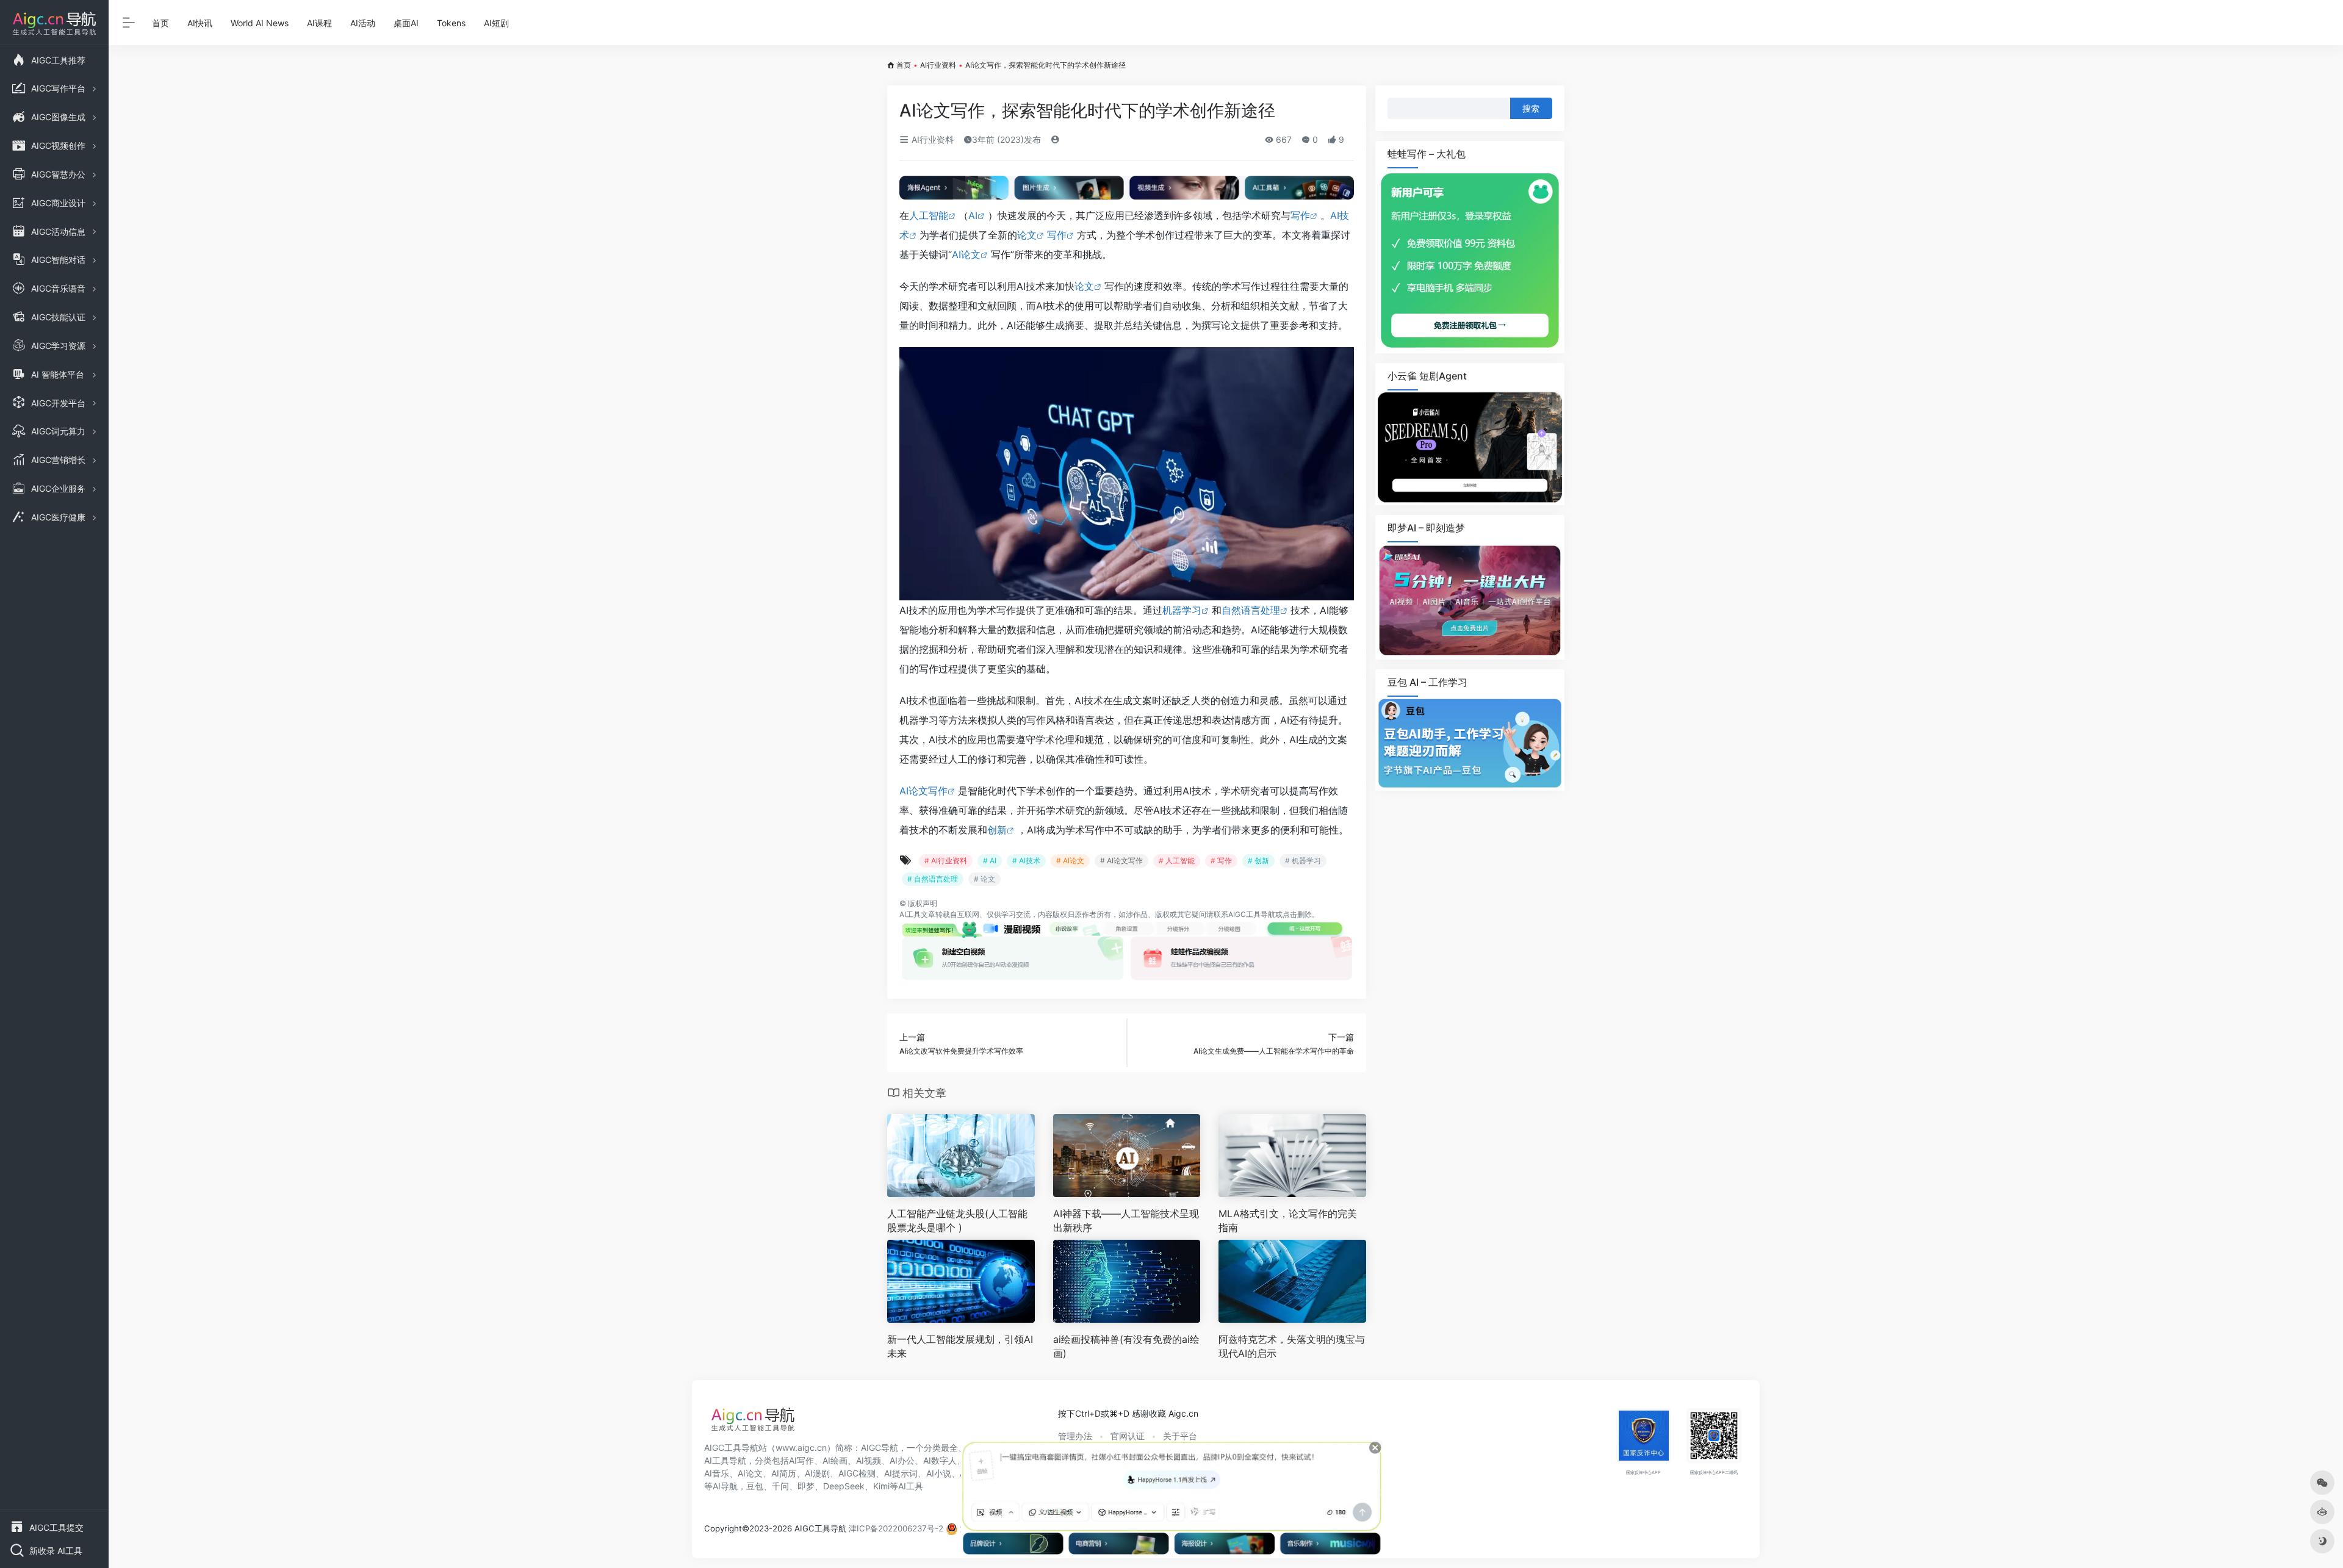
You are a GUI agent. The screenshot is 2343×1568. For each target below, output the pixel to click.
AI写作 (801, 1460)
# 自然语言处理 (933, 879)
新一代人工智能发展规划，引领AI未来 (960, 1346)
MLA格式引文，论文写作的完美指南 (1288, 1221)
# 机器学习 (1303, 861)
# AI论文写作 (1121, 861)
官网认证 (1128, 1436)
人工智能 (929, 215)
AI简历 (784, 1473)
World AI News (260, 23)
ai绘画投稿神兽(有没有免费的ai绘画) (1126, 1346)
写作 (1300, 215)
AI (973, 215)
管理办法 (1075, 1436)
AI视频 (869, 1460)
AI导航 (725, 1486)
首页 (160, 23)
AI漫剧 (817, 1473)
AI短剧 (496, 23)
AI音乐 (717, 1473)
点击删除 (1297, 914)
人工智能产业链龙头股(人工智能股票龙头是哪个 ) (957, 1221)
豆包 (755, 1486)
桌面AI (406, 23)
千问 (780, 1486)
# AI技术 (1026, 861)
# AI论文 (1070, 861)
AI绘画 (835, 1460)
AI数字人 (940, 1460)
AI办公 (902, 1460)
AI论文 (966, 254)
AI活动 (363, 23)
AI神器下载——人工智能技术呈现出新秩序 (1126, 1221)
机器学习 (1182, 610)
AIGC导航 (880, 1448)
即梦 (806, 1486)
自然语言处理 (1251, 610)
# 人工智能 (1177, 861)
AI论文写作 (923, 791)
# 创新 (1258, 861)
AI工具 (910, 914)
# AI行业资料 (946, 861)
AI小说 (939, 1473)
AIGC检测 (857, 1473)
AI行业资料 (938, 65)
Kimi (881, 1486)
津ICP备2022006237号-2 (896, 1528)
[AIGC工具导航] (753, 1423)
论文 (1027, 235)
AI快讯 (200, 23)
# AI (990, 861)
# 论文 (984, 879)
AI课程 (319, 23)
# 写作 (1221, 861)
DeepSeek (844, 1486)
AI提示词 (901, 1473)
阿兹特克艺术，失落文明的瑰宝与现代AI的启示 (1292, 1346)
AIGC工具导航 (1252, 914)
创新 (997, 830)
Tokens (451, 23)
